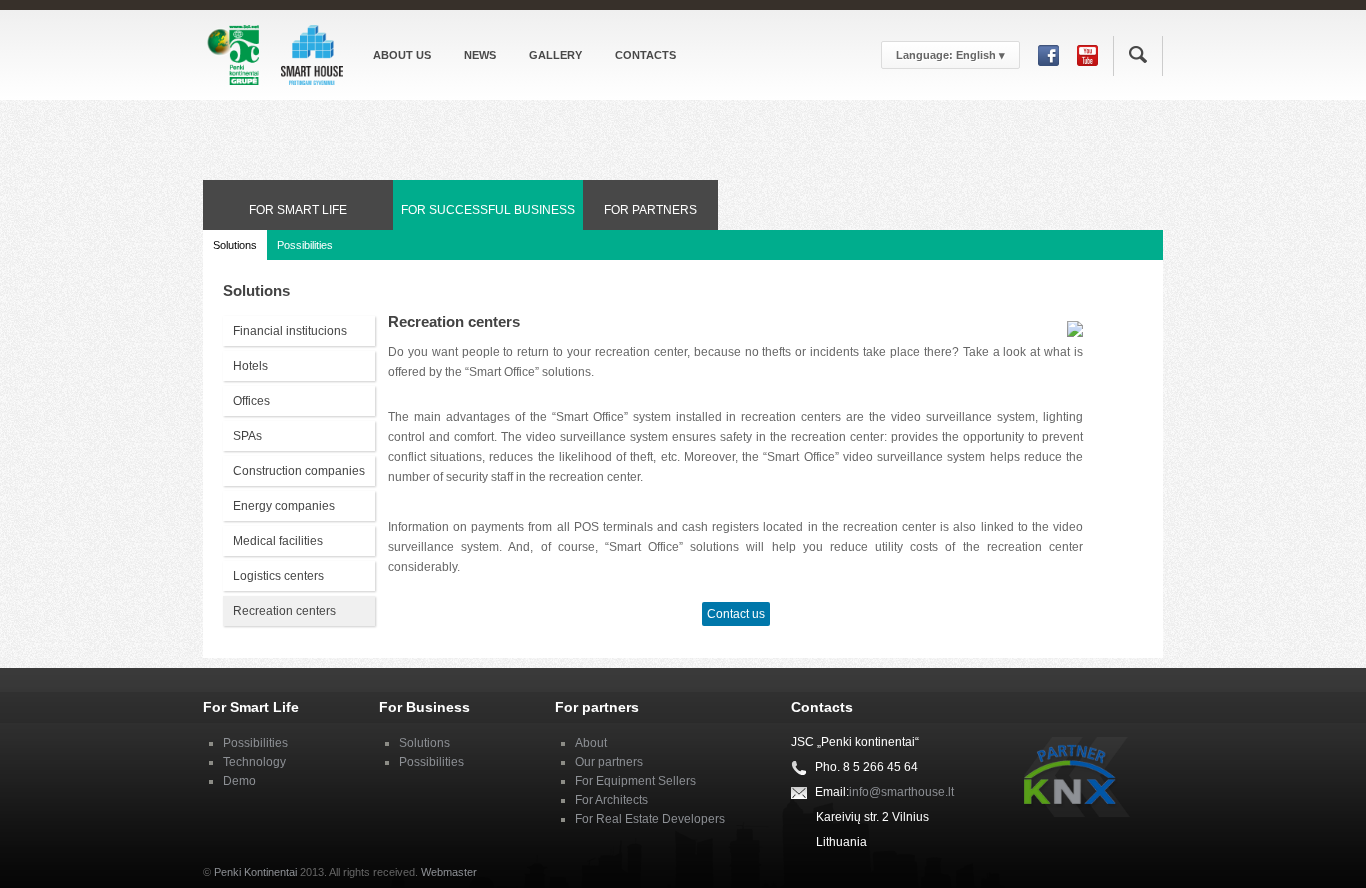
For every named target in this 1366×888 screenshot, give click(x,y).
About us (402, 55)
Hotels (250, 366)
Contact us (736, 614)
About (591, 743)
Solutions (235, 245)
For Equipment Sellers (635, 781)
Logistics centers (278, 576)
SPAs (247, 436)
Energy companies (284, 506)
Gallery (555, 55)
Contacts (645, 55)
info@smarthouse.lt (901, 792)
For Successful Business (488, 210)
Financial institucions (290, 331)
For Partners (650, 210)
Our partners (609, 762)
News (480, 55)
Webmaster (449, 872)
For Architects (611, 800)
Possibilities (305, 245)
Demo (239, 781)
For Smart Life (298, 210)
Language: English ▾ (950, 55)
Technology (254, 762)
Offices (251, 401)
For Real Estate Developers (650, 819)
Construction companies (299, 471)
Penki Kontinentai (255, 872)
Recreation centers (284, 611)
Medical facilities (278, 541)
